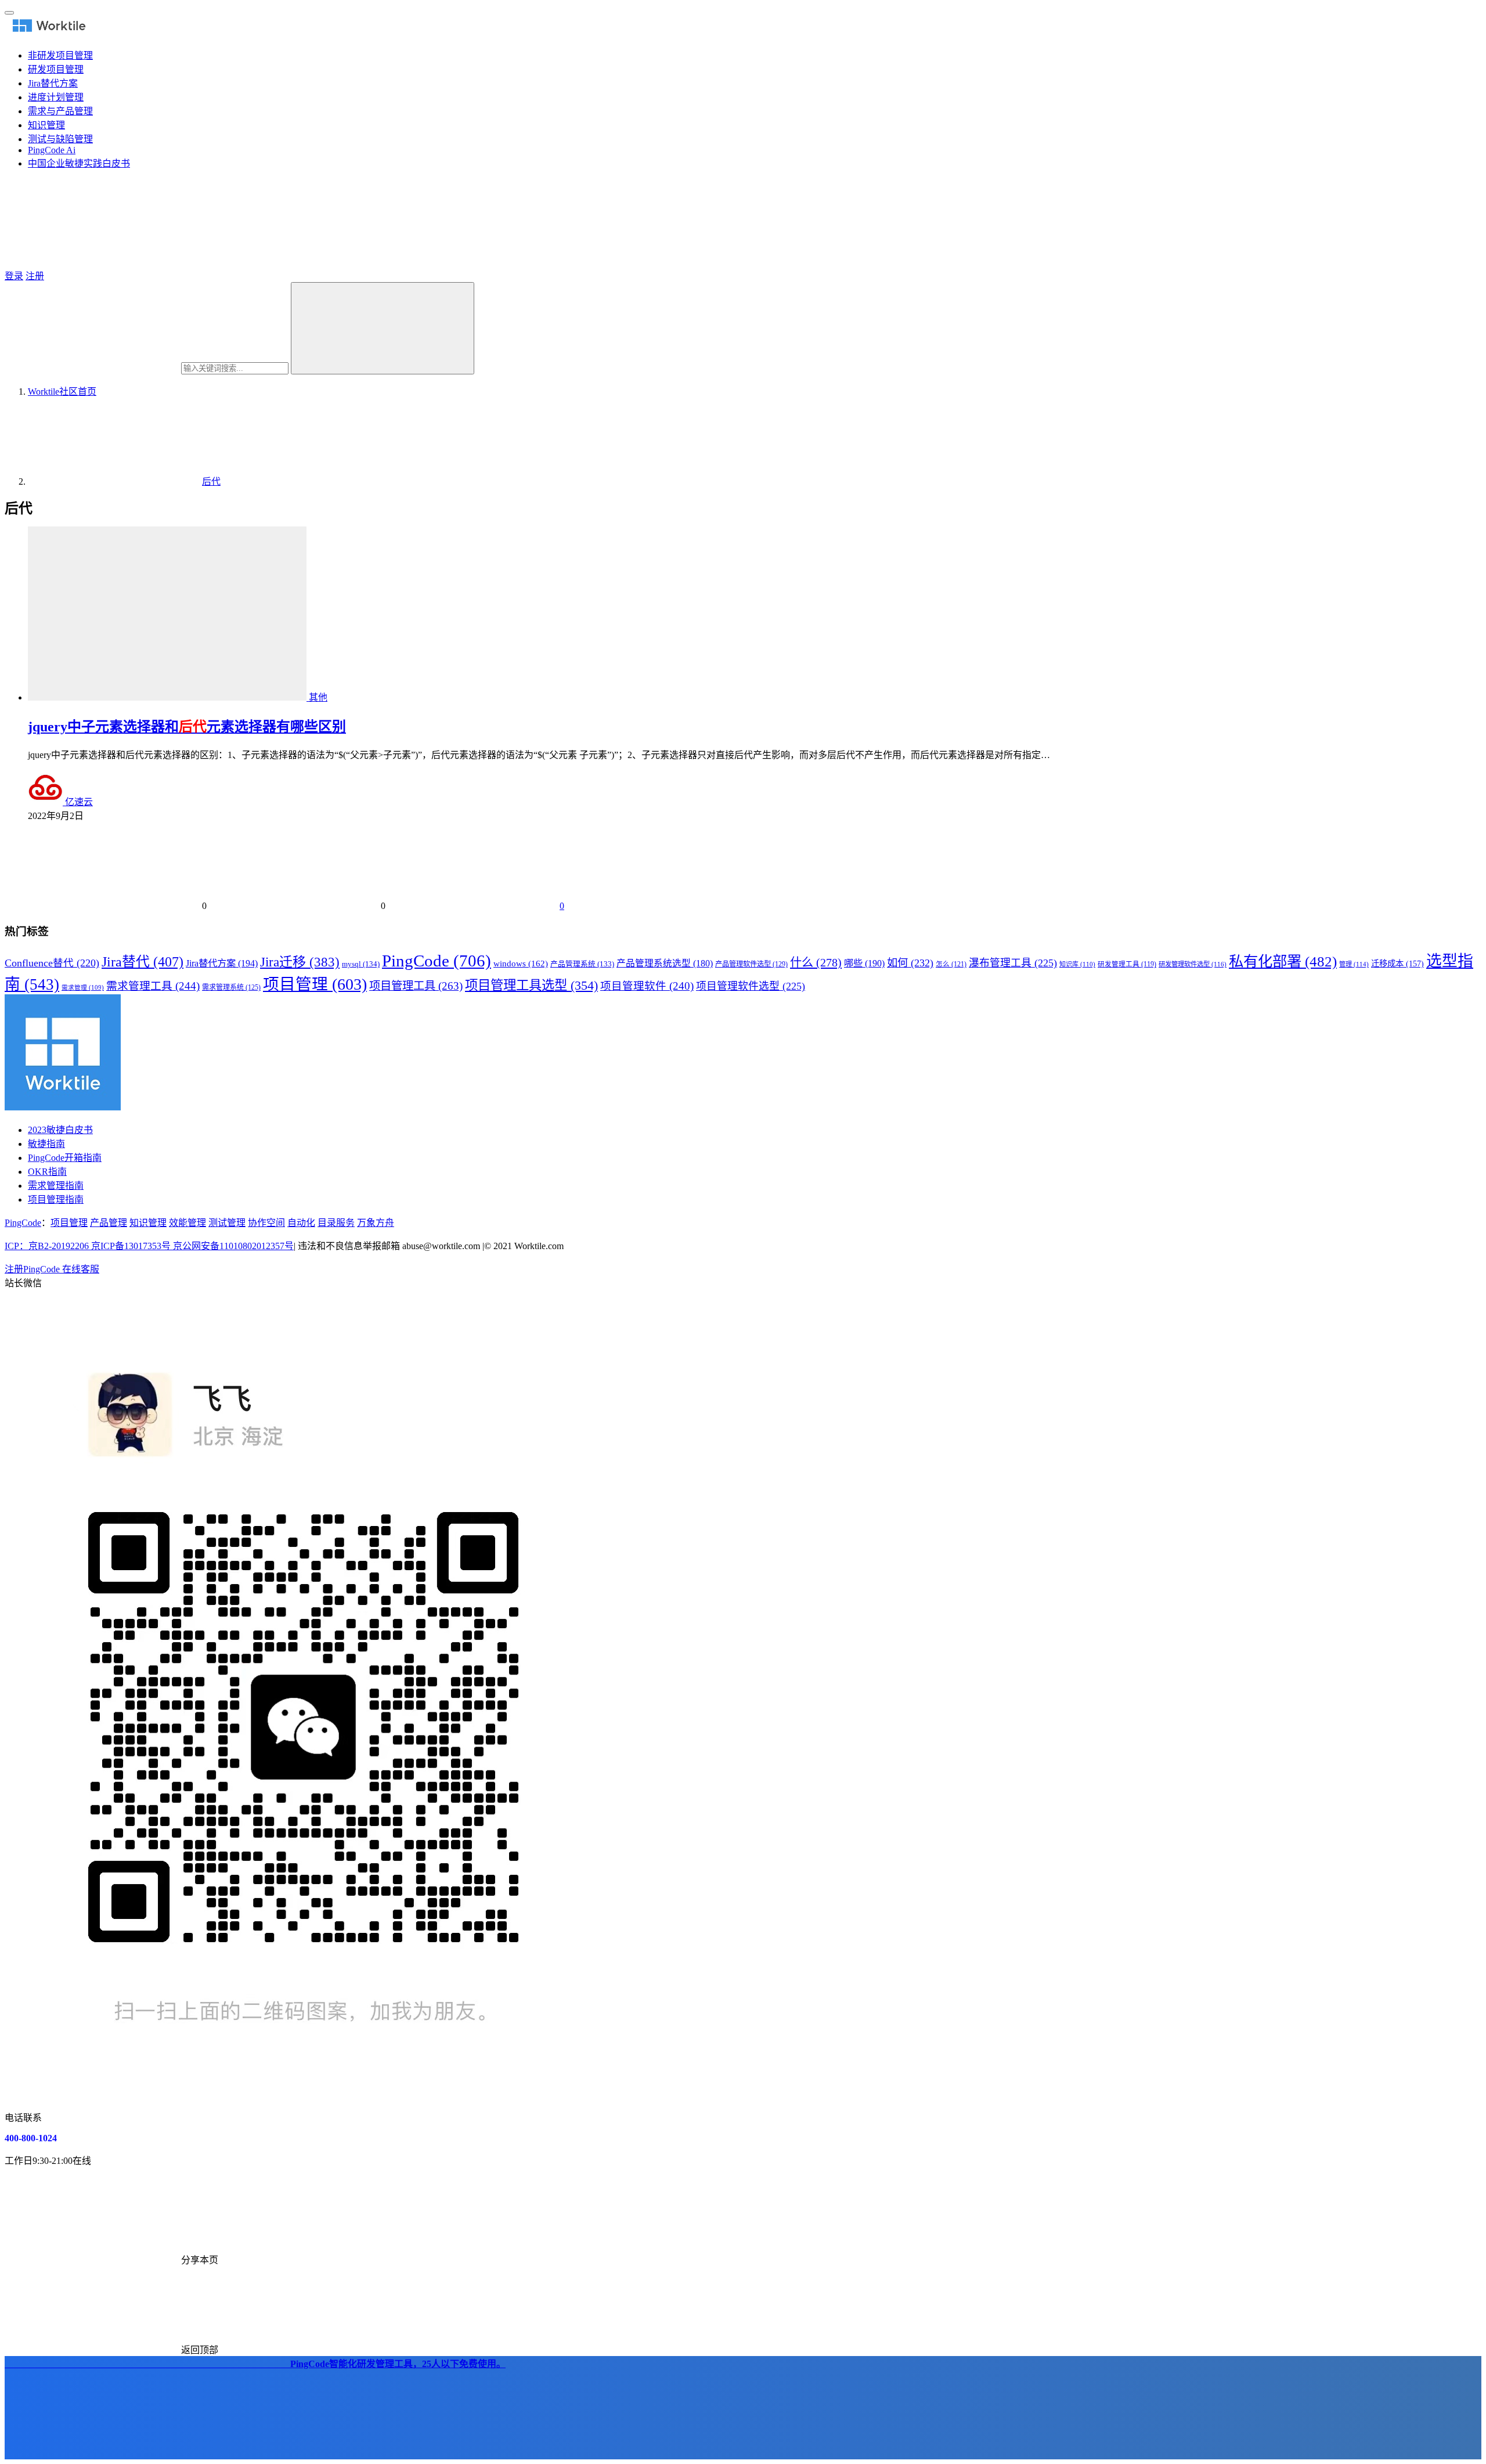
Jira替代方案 (53, 83)
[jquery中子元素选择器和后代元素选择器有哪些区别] (168, 697)
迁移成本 (1397, 964)
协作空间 (266, 1223)
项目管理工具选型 (531, 985)
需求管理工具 (153, 986)
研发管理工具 (1127, 964)
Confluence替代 (52, 963)
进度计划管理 (56, 97)
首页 (62, 392)
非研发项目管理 (60, 55)
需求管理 (83, 988)
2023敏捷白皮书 (60, 1130)
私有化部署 (1283, 961)
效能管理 (187, 1223)
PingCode (437, 961)
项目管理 (315, 984)
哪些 (864, 964)
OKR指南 (47, 1172)
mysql (361, 964)
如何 (910, 963)
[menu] (9, 13)
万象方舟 (376, 1223)
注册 (35, 276)
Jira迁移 (300, 962)
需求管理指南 (56, 1186)
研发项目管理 (56, 69)
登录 (14, 276)
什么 (816, 962)
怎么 (951, 964)
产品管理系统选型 (665, 963)
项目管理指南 (56, 1199)
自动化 (301, 1223)
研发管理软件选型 (1193, 964)
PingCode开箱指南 (65, 1158)
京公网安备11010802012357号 (149, 1246)
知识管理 (46, 125)
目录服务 (336, 1223)
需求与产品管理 (60, 111)
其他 (318, 697)
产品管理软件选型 (751, 964)
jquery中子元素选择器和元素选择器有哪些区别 (187, 727)
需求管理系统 (231, 987)
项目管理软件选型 (751, 986)
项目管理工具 (416, 986)
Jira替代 (143, 962)
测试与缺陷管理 (60, 139)
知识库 (1077, 964)
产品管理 (109, 1223)
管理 (1354, 964)
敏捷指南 (46, 1144)
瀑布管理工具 (1013, 963)
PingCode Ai (52, 150)
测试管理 (227, 1223)
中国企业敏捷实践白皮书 (79, 163)
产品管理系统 (582, 964)
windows (521, 964)
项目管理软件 (647, 986)
